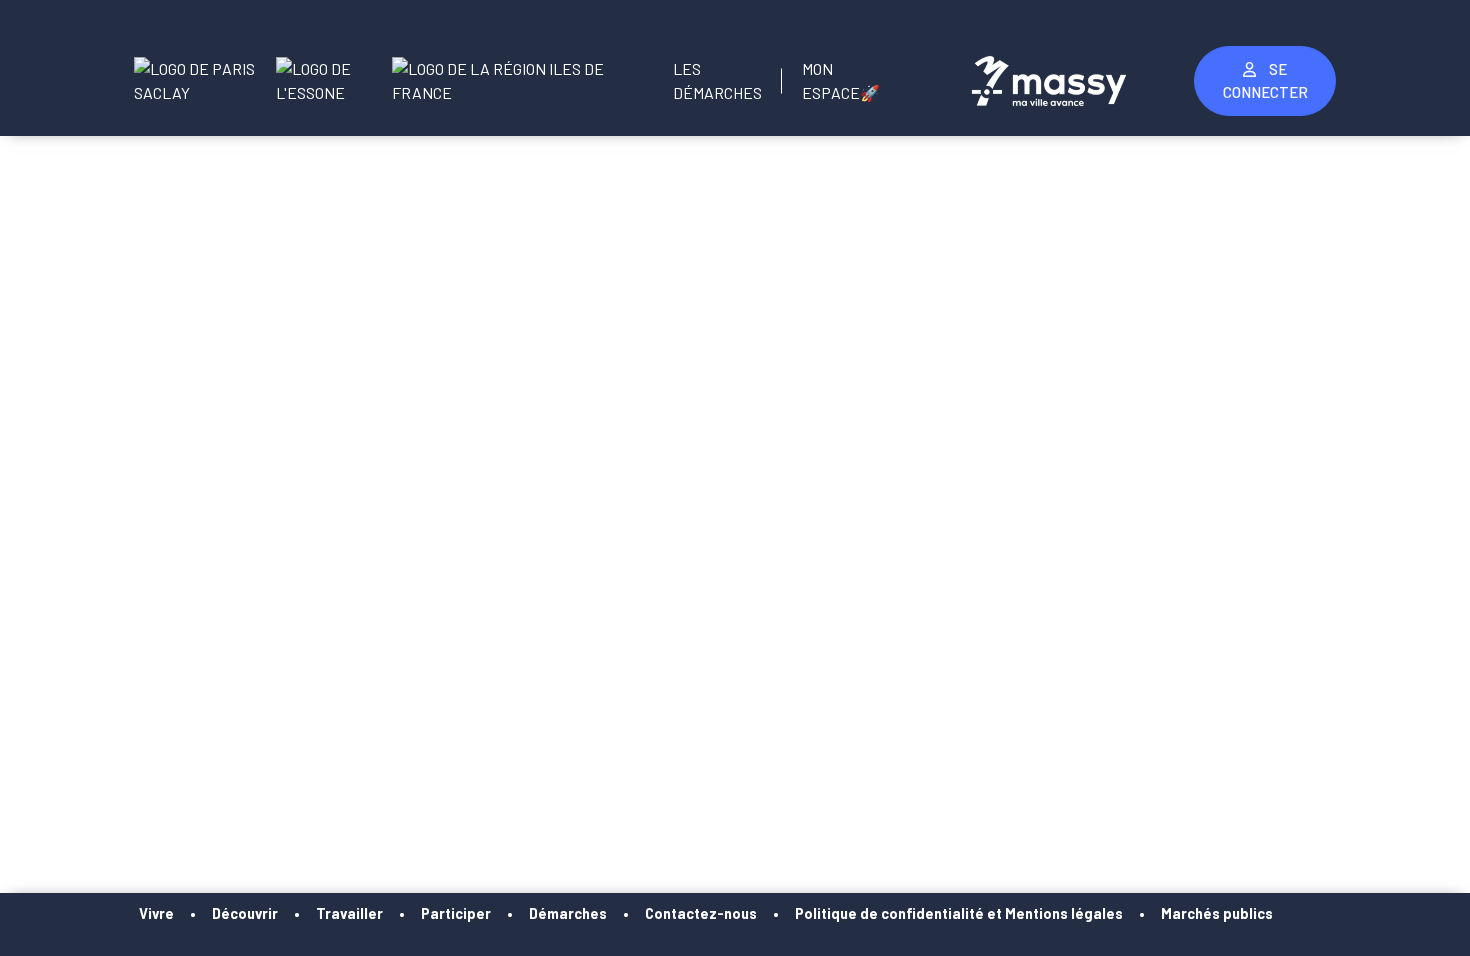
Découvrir (245, 913)
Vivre (156, 913)
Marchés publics (1217, 913)
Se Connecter (1265, 80)
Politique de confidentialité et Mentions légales (959, 913)
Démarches (568, 913)
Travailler (349, 913)
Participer (456, 913)
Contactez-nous (701, 913)
